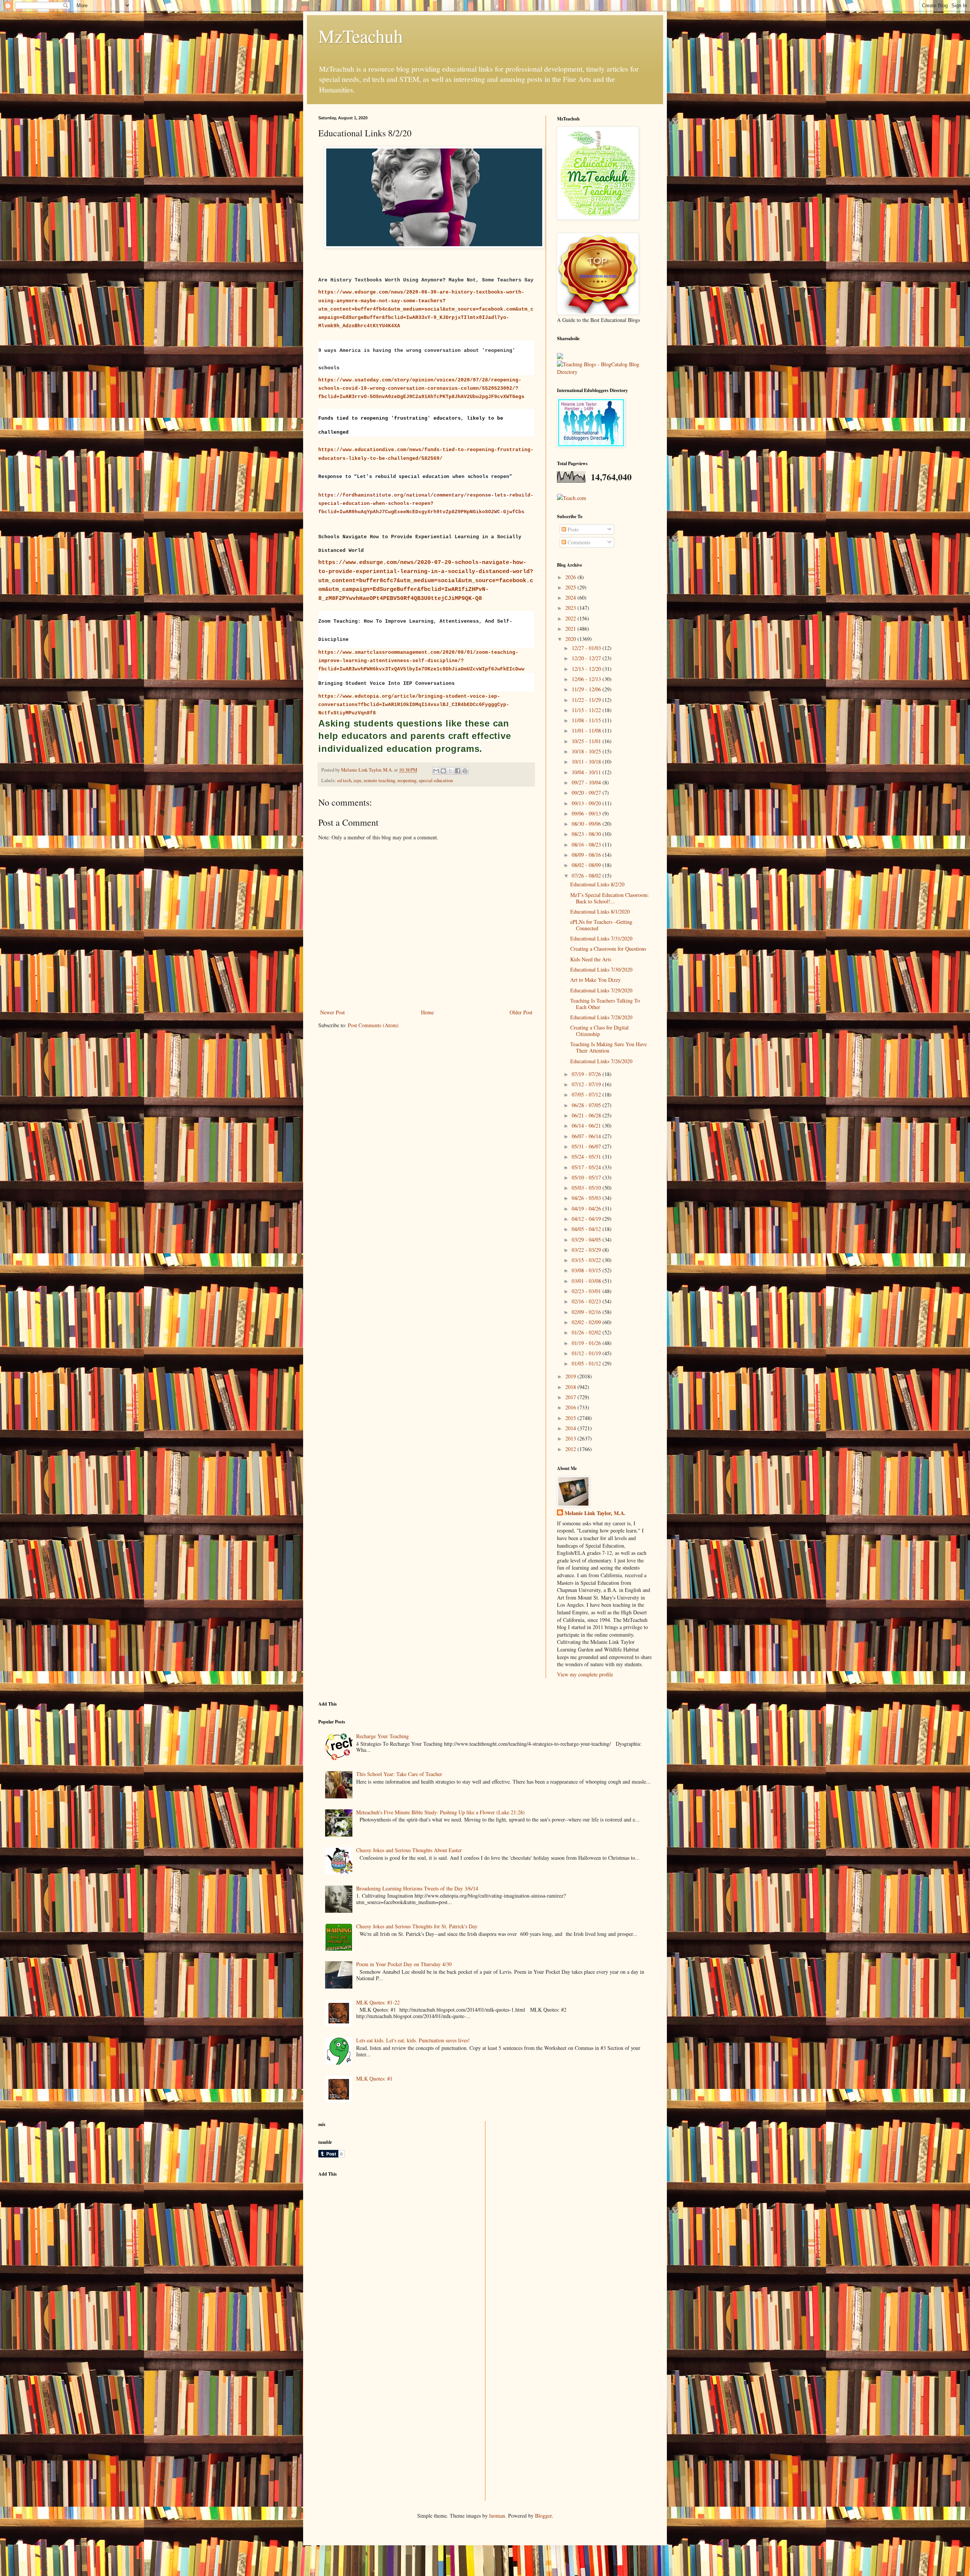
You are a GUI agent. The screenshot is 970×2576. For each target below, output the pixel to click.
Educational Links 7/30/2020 (601, 969)
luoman (497, 2516)
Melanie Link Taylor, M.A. (595, 1513)
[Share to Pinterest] (465, 771)
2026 (571, 577)
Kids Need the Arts (591, 959)
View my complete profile (585, 1674)
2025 (571, 587)
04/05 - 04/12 (587, 1229)
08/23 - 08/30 (587, 834)
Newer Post (332, 1012)
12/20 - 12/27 (587, 658)
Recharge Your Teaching (383, 1736)
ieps (357, 780)
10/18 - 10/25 (587, 751)
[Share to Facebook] (458, 771)
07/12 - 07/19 (587, 1084)
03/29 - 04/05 (587, 1240)
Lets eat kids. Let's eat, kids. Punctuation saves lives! (413, 2040)
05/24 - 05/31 (587, 1157)
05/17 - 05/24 (587, 1167)
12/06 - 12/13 (587, 679)
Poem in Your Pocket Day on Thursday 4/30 (404, 1964)
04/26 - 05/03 (587, 1198)
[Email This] (436, 771)
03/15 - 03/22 (587, 1260)
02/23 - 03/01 (587, 1291)
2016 (571, 1407)
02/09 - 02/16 (587, 1312)
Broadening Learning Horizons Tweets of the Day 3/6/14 (417, 1888)
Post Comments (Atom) (373, 1025)
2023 (571, 608)
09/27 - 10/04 (587, 782)
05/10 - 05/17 (587, 1177)
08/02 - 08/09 (587, 865)
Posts (572, 529)
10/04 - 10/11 (587, 772)
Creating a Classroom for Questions (608, 949)
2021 (571, 629)
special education (436, 780)
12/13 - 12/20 (587, 669)
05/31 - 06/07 (587, 1146)
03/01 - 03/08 (587, 1281)
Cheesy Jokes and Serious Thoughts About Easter (409, 1850)
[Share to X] (451, 771)
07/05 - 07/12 (587, 1094)
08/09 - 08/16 (587, 855)
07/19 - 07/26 (587, 1074)
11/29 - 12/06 (587, 689)
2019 (571, 1376)
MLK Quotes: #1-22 (378, 2002)
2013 (571, 1438)
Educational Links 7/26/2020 (601, 1061)
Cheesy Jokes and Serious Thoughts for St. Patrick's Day (417, 1926)
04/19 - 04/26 (587, 1208)
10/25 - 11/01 (587, 741)
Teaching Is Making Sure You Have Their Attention (609, 1047)
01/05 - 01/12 (587, 1363)
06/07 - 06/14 (587, 1136)
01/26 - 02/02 (587, 1332)
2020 (571, 639)
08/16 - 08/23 (587, 844)
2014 (571, 1428)
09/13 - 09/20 (587, 803)
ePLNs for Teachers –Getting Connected (601, 925)
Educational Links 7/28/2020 (601, 1017)
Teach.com (575, 498)
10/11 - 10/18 (587, 762)
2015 (571, 1418)
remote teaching (379, 780)
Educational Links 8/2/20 (597, 884)
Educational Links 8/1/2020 (600, 912)
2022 (571, 618)
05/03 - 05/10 (587, 1188)
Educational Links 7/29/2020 (601, 990)
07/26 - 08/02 (587, 876)
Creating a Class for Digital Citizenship (599, 1031)
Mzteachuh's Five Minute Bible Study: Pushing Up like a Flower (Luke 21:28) (440, 1812)
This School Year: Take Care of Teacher (399, 1774)
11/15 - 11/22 (587, 710)
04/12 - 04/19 (587, 1219)
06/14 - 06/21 (587, 1126)
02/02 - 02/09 (587, 1322)
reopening (407, 780)
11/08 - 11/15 (587, 720)
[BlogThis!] (443, 771)
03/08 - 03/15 (587, 1270)
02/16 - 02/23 (587, 1301)
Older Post (521, 1012)
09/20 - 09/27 (587, 793)
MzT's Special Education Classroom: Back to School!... (610, 898)
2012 (571, 1449)
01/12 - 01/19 (587, 1353)
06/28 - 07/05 (587, 1105)
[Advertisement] (375, 2236)
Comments (578, 542)
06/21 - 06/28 (587, 1115)
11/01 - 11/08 (587, 730)
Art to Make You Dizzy (595, 980)
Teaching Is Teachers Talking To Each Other (605, 1004)
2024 (571, 598)
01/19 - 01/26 (587, 1343)
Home (427, 1012)
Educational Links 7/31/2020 (601, 938)
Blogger (543, 2516)
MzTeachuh (361, 36)
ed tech (344, 780)
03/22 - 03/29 (587, 1250)
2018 (571, 1387)
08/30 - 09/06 (587, 824)
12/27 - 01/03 (587, 648)
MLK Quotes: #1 (374, 2078)
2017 (571, 1397)
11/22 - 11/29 (587, 700)
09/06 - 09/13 (587, 813)
